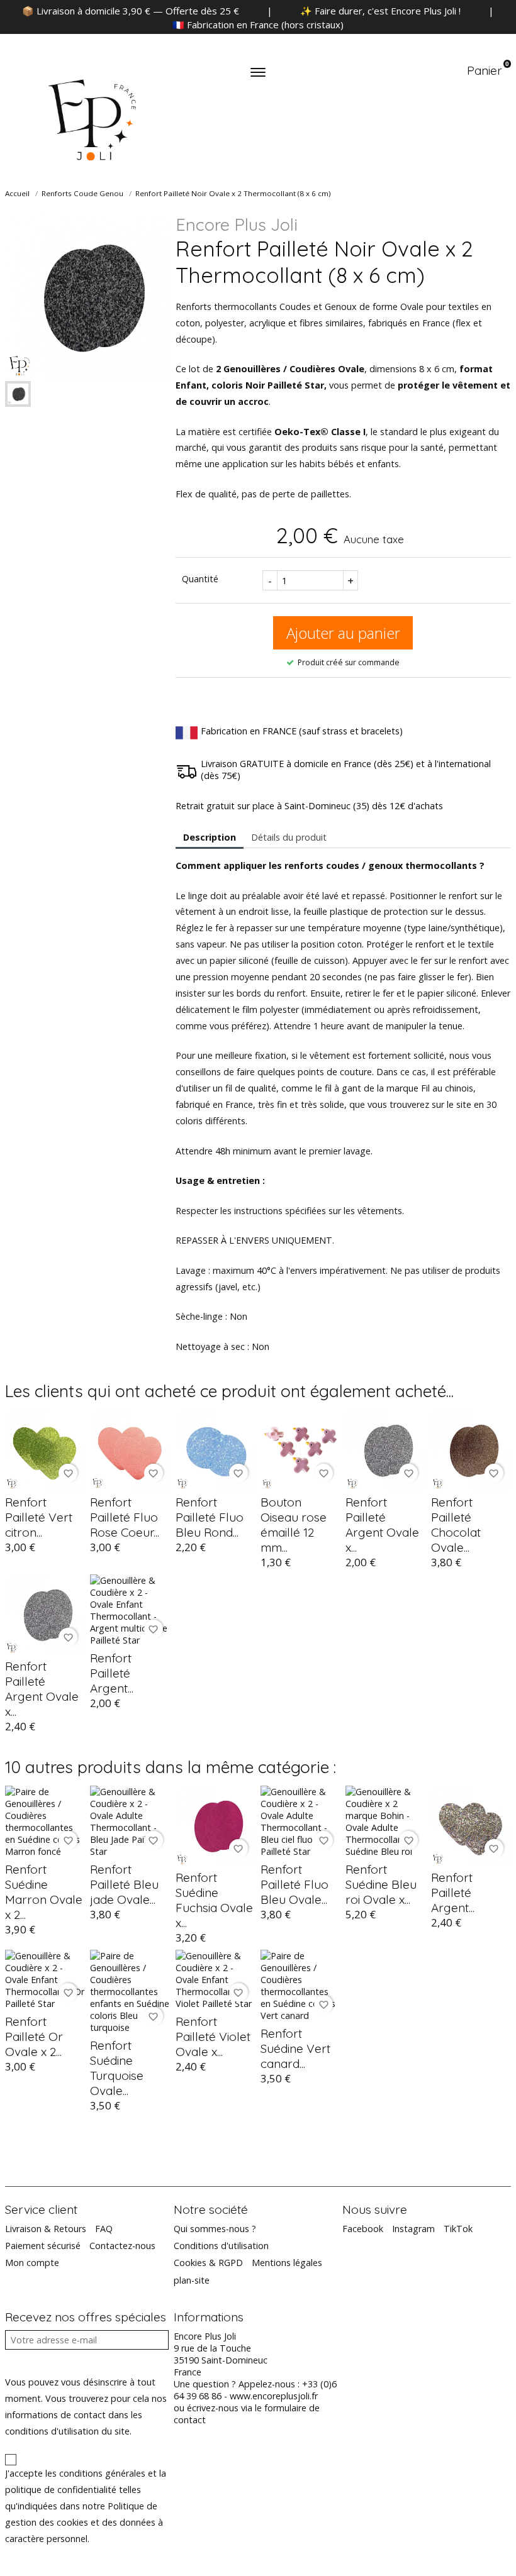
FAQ (104, 2229)
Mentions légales (287, 2263)
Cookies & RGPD (208, 2263)
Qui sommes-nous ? (215, 2229)
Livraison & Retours (46, 2229)
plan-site (192, 2280)
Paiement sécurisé (43, 2246)
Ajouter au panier (343, 633)
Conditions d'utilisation (221, 2246)
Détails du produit (289, 837)
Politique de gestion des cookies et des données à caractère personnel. (84, 2522)
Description (210, 837)
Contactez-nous (122, 2246)
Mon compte (32, 2263)
